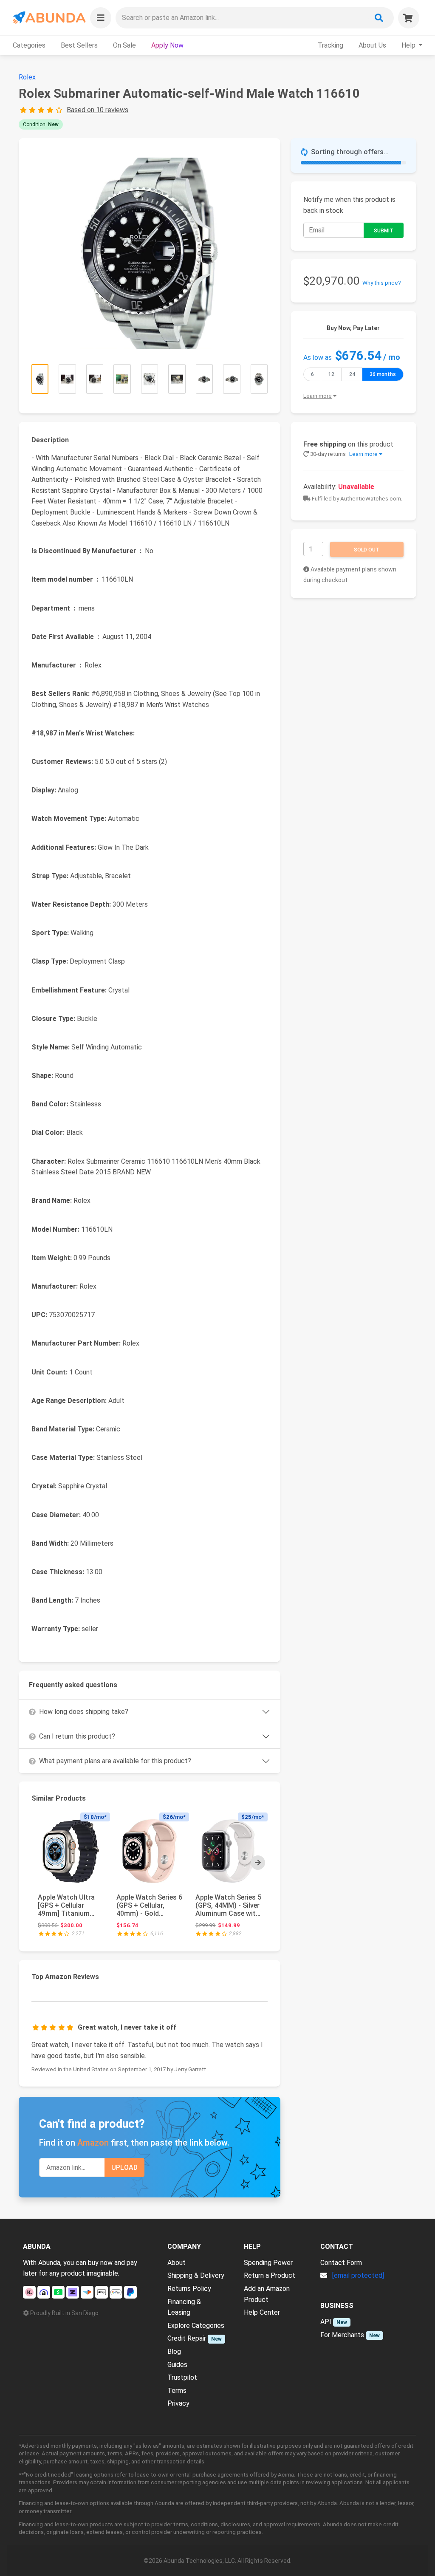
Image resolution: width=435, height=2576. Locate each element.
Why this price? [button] (382, 283)
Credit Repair (187, 2338)
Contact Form (341, 2263)
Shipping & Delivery (196, 2275)
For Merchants (342, 2335)
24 (352, 374)
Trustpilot (182, 2377)
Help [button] (409, 45)
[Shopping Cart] (409, 18)
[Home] (49, 18)
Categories (29, 45)
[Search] (379, 18)
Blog (174, 2351)
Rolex (27, 77)
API (326, 2322)
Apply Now (167, 45)
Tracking (330, 45)
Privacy (178, 2403)
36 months (383, 374)
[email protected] (358, 2275)
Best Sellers (79, 45)
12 (331, 374)
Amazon (93, 2143)
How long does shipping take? (84, 1712)
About (177, 2263)
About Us (372, 45)
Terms (177, 2391)
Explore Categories (196, 2326)
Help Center (262, 2312)
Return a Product (270, 2275)
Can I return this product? (77, 1736)
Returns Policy (189, 2289)
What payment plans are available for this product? (115, 1761)
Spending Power (268, 2263)
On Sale (124, 45)
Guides (177, 2365)
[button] (101, 18)
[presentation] (258, 1863)
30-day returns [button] (343, 454)
